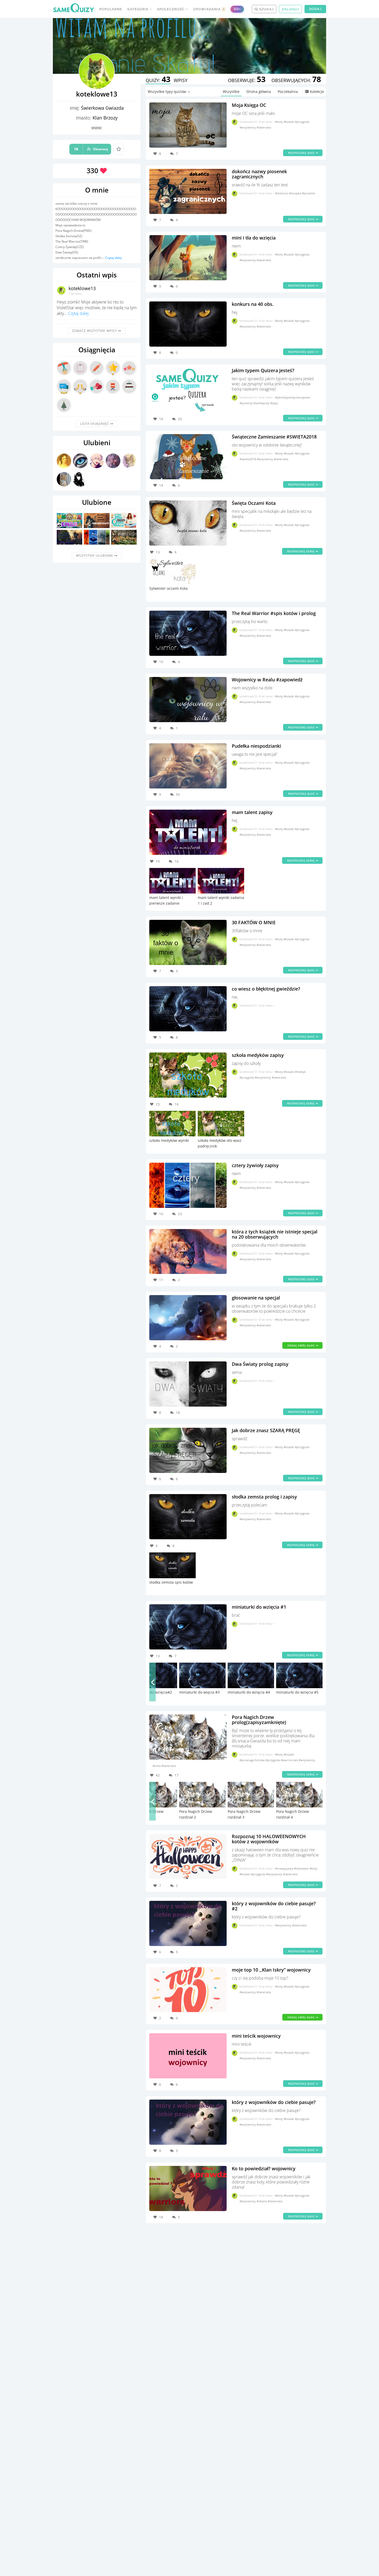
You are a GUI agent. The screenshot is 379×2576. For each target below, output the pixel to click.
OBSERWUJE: (247, 80)
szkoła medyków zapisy (258, 1055)
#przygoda (302, 122)
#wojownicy (248, 127)
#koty (279, 122)
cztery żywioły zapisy (255, 1165)
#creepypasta (285, 1868)
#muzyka (295, 193)
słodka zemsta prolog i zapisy (264, 1497)
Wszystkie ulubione (95, 556)
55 (178, 794)
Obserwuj (91, 149)
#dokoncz (282, 193)
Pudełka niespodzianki (256, 746)
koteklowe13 (82, 288)
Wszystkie (231, 91)
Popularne (111, 9)
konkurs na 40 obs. (253, 304)
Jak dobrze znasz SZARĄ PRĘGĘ (266, 1430)
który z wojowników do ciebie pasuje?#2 (274, 1906)
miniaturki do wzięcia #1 (259, 1607)
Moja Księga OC (249, 105)
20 (180, 419)
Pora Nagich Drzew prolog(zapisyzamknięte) (259, 1720)
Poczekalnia (288, 91)
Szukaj (266, 9)
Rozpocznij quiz (302, 153)
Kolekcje (317, 91)
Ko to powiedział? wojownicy (264, 2168)
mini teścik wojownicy (256, 2036)
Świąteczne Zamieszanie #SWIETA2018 (274, 437)
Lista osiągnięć (95, 424)
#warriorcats (290, 1760)
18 (178, 1413)
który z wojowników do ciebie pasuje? (274, 2102)
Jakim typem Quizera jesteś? (263, 370)
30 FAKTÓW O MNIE (254, 922)
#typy (274, 403)
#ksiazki (289, 122)
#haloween (302, 1868)
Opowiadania (209, 9)
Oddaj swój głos (302, 1345)
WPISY (181, 80)
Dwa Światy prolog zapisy (260, 1364)
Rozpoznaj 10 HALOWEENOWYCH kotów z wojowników (269, 1839)
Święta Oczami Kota (254, 503)
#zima (157, 1766)
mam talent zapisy (252, 812)
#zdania (262, 2201)
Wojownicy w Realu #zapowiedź (267, 680)
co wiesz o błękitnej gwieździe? (266, 989)
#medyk (300, 1072)
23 (180, 1214)
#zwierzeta (264, 127)
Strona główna (259, 91)
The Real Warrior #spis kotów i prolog (274, 613)
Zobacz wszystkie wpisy (95, 331)
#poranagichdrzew (253, 1760)
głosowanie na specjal (256, 1298)
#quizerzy (246, 403)
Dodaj (315, 9)
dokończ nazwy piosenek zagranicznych (259, 174)
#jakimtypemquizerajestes (293, 397)
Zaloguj (290, 9)
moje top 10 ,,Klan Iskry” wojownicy (271, 1970)
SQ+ (237, 9)
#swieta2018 (248, 459)
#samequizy (262, 403)
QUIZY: (158, 80)
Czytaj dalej (113, 258)
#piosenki (308, 193)
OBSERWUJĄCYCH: (296, 80)
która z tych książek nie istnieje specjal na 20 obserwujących (275, 1234)
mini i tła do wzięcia (254, 238)
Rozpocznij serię (301, 551)
